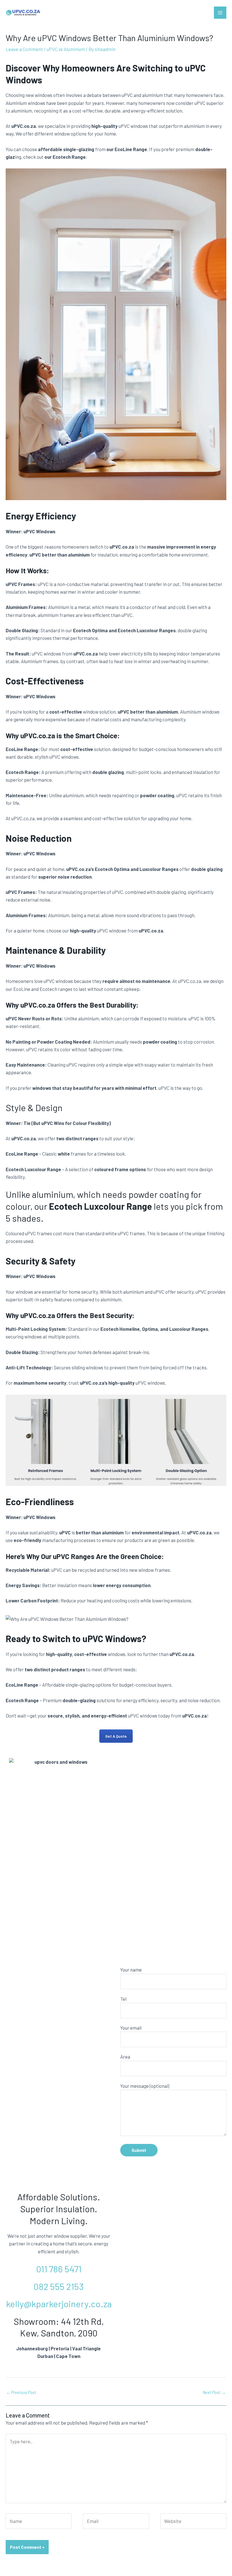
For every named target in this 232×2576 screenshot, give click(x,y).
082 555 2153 (59, 2286)
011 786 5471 (59, 2269)
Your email (131, 2028)
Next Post (214, 2392)
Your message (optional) (145, 2086)
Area (125, 2057)
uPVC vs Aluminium (66, 49)
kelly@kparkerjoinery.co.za (59, 2304)
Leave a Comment (24, 49)
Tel (123, 1999)
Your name (131, 1970)
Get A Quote (116, 1736)
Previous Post (21, 2392)
